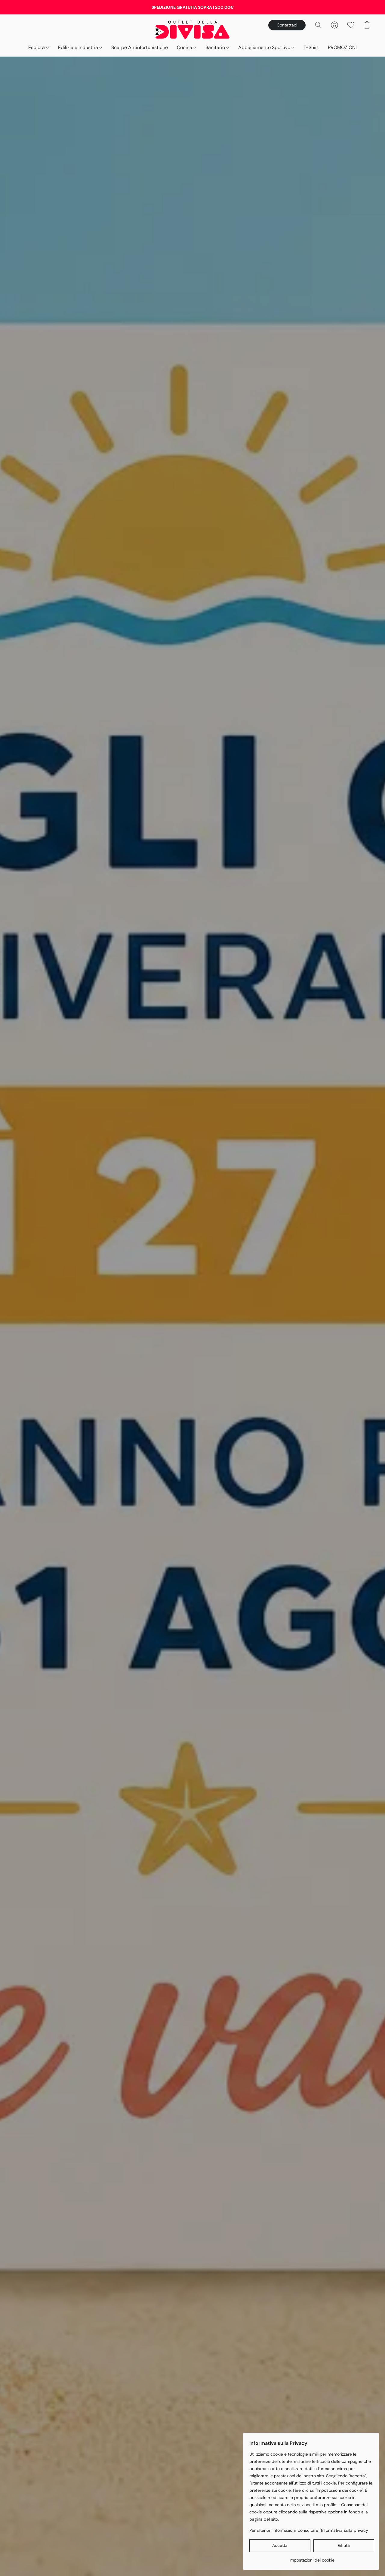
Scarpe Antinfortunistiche (140, 47)
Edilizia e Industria (79, 47)
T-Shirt (311, 47)
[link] (312, 2558)
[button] (193, 29)
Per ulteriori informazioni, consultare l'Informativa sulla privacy (309, 2530)
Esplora (37, 47)
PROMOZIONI (342, 47)
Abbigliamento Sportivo (265, 47)
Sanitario (216, 47)
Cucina (185, 47)
